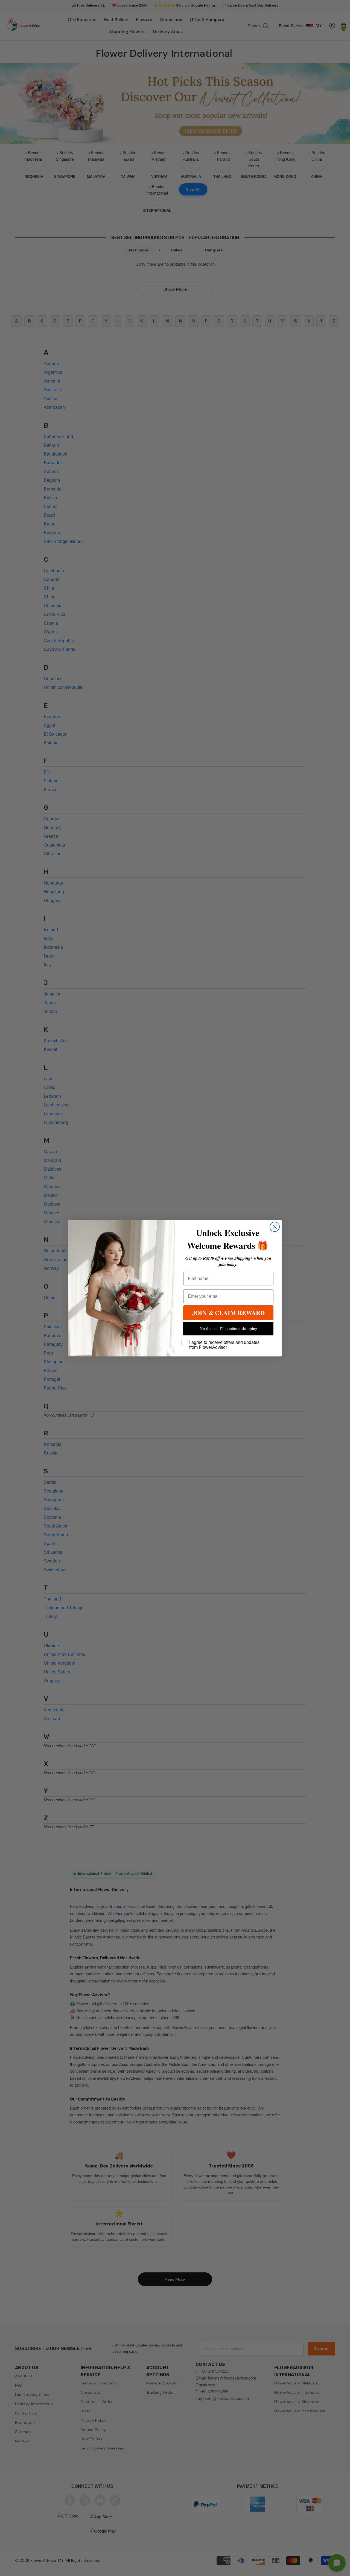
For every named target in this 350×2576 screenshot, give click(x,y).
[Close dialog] (275, 1227)
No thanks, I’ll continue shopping (228, 1328)
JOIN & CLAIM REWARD (228, 1313)
